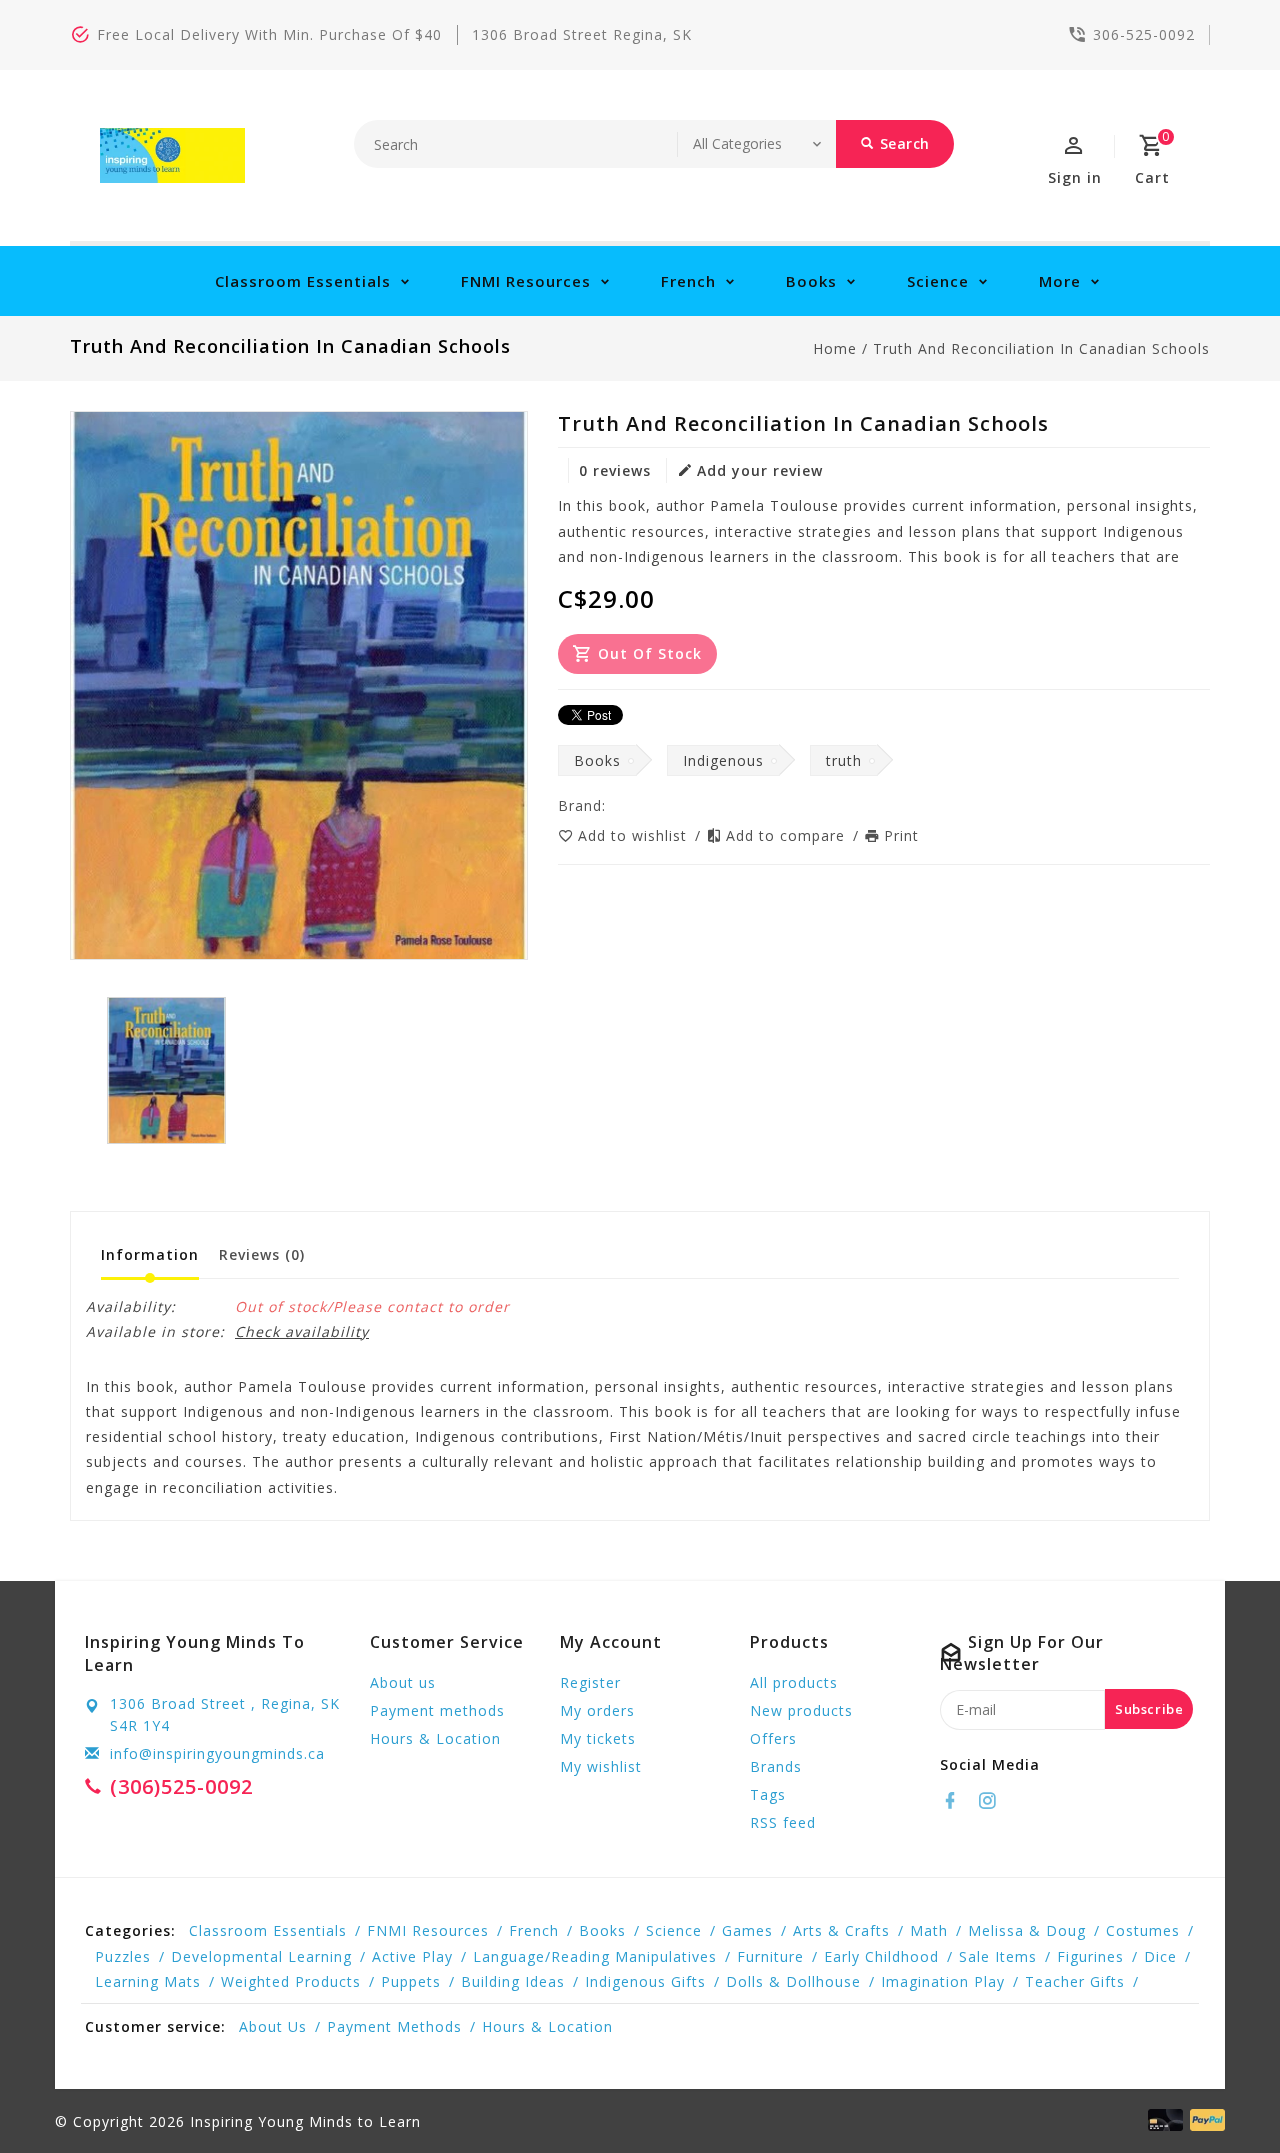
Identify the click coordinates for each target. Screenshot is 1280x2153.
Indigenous (723, 760)
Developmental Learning (261, 1956)
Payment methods (437, 1710)
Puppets (411, 1981)
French (688, 281)
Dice (1160, 1956)
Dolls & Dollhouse (793, 1981)
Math (929, 1930)
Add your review (760, 470)
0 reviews (615, 470)
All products (794, 1682)
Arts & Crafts (841, 1930)
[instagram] (993, 1801)
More (1060, 281)
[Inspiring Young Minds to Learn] (172, 155)
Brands (776, 1766)
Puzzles (123, 1956)
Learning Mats (148, 1981)
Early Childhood (881, 1956)
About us (403, 1682)
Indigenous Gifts (645, 1981)
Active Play (412, 1956)
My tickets (598, 1738)
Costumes (1143, 1930)
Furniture (770, 1956)
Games (747, 1930)
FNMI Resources (526, 281)
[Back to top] (1220, 2093)
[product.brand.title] (612, 805)
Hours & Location (435, 1738)
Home (835, 348)
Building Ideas (513, 1981)
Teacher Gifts (1075, 1981)
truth (844, 760)
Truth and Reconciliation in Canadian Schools (1041, 348)
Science (938, 281)
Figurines (1090, 1956)
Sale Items (998, 1956)
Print (901, 835)
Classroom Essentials (303, 281)
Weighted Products (291, 1981)
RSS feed (783, 1822)
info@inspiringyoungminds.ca (217, 1753)
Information (150, 1254)
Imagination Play (943, 1981)
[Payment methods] (1204, 2120)
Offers (773, 1738)
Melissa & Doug (1027, 1930)
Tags (768, 1794)
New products (801, 1710)
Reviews (262, 1254)
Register (590, 1682)
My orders (597, 1710)
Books (811, 281)
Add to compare (788, 835)
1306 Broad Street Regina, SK (582, 34)
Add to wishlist (635, 835)
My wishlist (601, 1766)
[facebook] (956, 1801)
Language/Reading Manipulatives (595, 1956)
